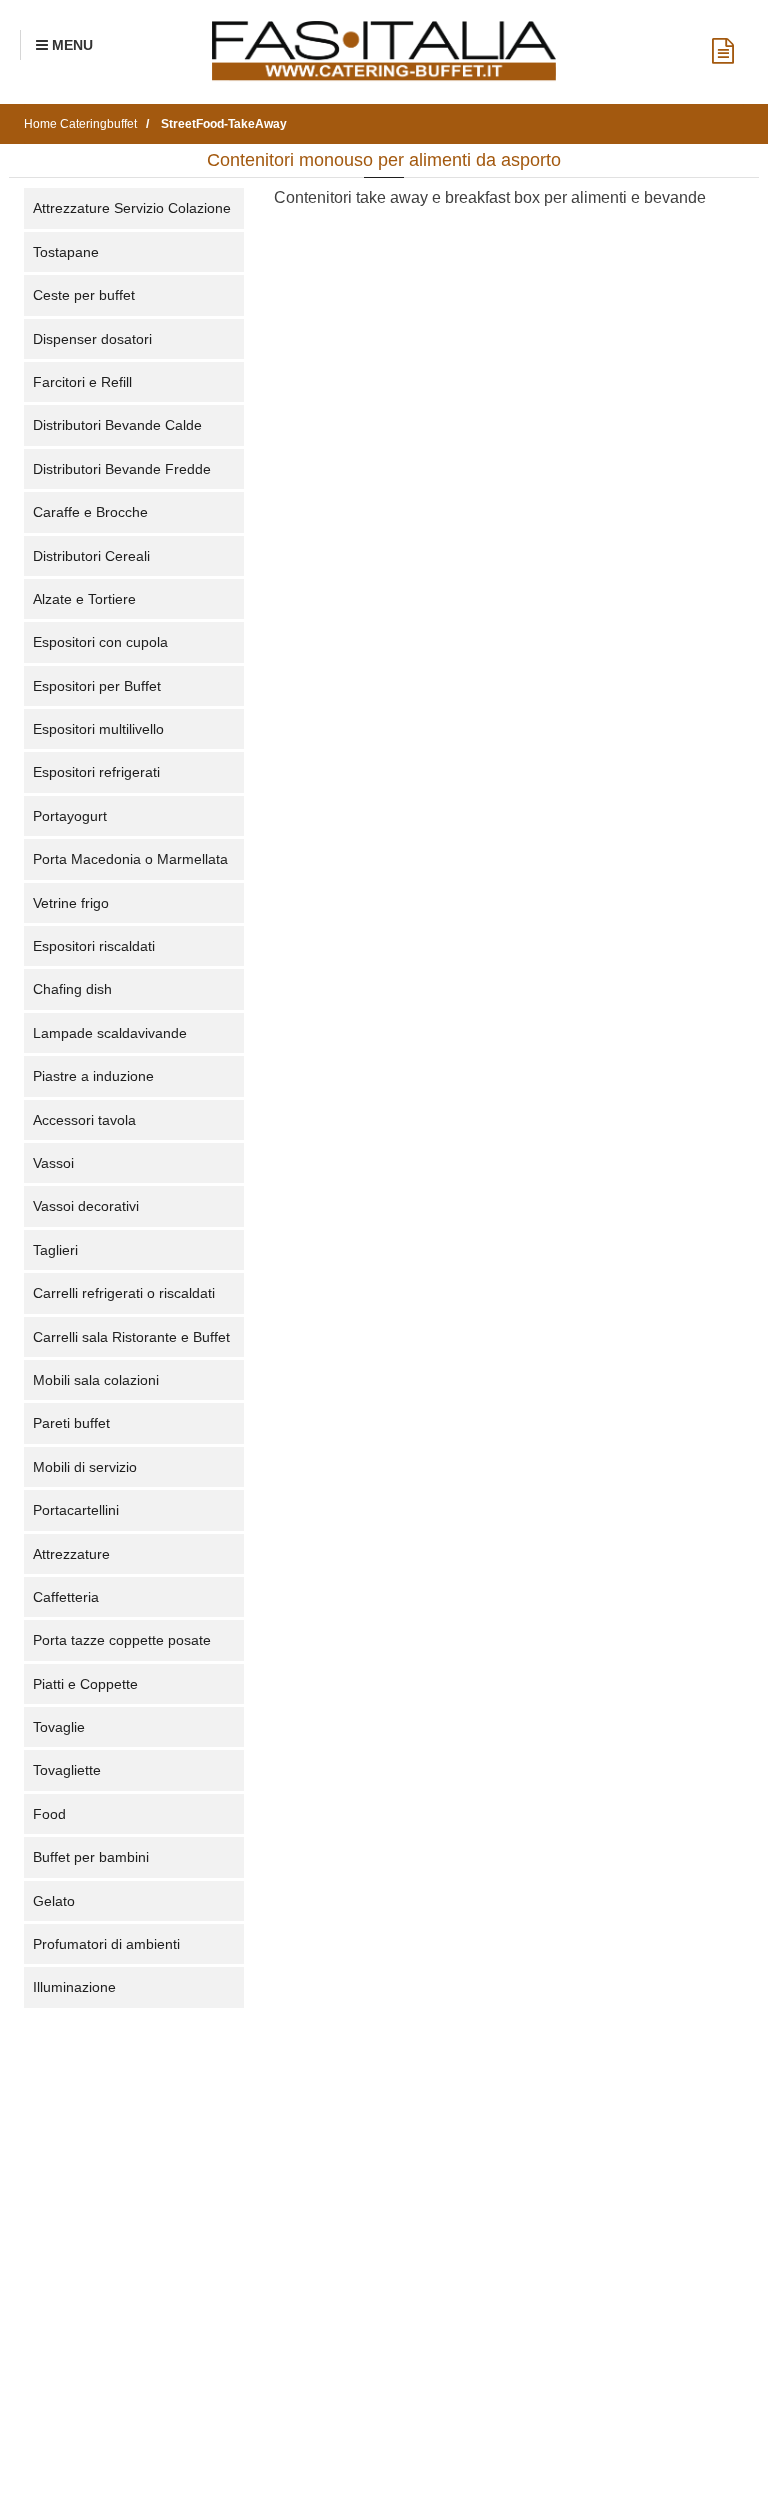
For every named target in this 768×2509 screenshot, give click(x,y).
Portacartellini (76, 1510)
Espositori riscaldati (94, 946)
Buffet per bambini (91, 1857)
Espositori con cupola (100, 642)
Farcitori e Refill (82, 382)
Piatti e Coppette (85, 1684)
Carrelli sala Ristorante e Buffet (131, 1337)
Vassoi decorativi (86, 1206)
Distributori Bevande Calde (117, 425)
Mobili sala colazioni (96, 1380)
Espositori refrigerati (96, 772)
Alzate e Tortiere (84, 599)
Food (49, 1814)
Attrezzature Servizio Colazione (132, 208)
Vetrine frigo (71, 903)
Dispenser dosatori (92, 339)
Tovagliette (67, 1770)
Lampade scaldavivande (110, 1033)
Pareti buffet (71, 1423)
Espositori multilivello (98, 729)
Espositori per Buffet (97, 686)
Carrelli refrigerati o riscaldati (124, 1293)
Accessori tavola (84, 1120)
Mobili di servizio (85, 1467)
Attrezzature (71, 1554)
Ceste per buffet (84, 295)
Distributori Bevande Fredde (122, 469)
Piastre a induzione (93, 1076)
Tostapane (66, 252)
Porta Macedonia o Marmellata (130, 859)
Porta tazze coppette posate (122, 1640)
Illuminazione (74, 1987)
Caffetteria (66, 1597)
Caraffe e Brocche (90, 512)
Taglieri (55, 1250)
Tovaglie (59, 1727)
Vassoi (53, 1163)
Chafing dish (72, 989)
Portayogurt (70, 816)
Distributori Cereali (91, 556)
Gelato (54, 1901)
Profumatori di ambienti (106, 1944)
